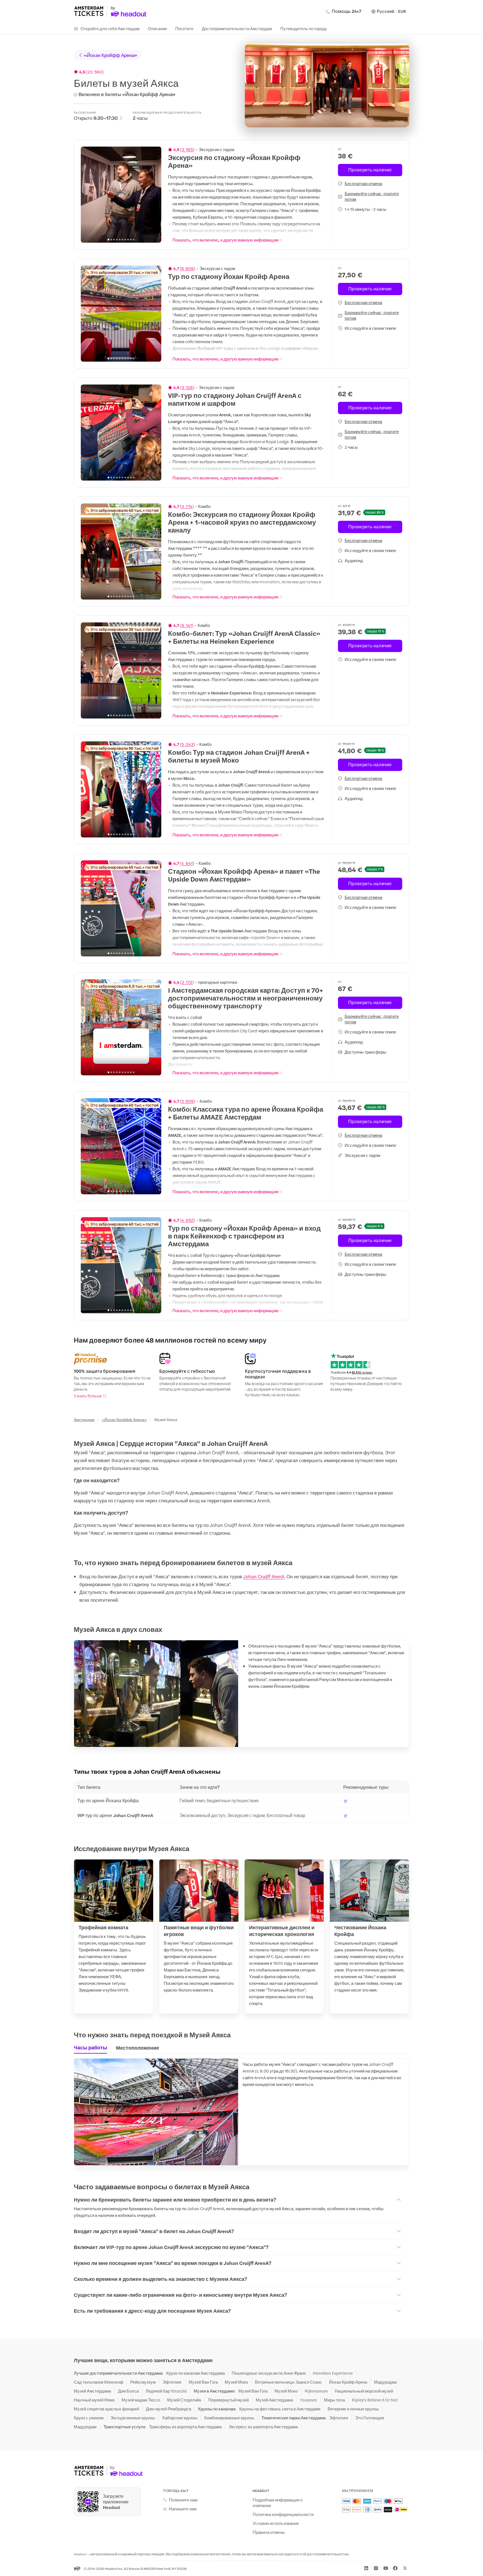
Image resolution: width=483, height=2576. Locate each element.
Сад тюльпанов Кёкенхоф (99, 2382)
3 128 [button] (187, 387)
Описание (157, 28)
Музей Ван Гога (203, 2382)
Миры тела (334, 2400)
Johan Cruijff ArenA (264, 1576)
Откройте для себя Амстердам (110, 28)
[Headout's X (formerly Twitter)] (405, 2568)
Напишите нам (183, 2509)
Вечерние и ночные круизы (353, 2409)
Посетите (184, 28)
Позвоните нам (183, 2500)
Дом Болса (128, 2391)
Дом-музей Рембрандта (169, 2409)
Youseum (308, 2400)
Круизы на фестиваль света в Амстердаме (280, 2409)
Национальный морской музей (364, 2391)
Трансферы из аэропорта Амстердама (185, 2427)
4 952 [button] (187, 1220)
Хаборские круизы (180, 2418)
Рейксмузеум (143, 2382)
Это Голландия (370, 2418)
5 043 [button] (187, 744)
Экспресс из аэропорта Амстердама (263, 2427)
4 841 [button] (187, 863)
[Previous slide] (88, 195)
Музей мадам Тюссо (141, 2400)
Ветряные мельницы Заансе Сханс (288, 2382)
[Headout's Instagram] (376, 2568)
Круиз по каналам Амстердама (196, 2373)
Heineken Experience (333, 2373)
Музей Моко (236, 2382)
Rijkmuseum (316, 2391)
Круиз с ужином (89, 2418)
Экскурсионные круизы (133, 2418)
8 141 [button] (187, 625)
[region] (121, 195)
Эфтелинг (172, 2382)
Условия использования (276, 2523)
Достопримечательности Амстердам (237, 28)
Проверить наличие (370, 170)
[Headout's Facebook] (395, 2568)
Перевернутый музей (229, 2400)
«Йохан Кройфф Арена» (111, 55)
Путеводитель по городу (304, 28)
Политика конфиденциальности (283, 2514)
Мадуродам (385, 2382)
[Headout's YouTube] (386, 2568)
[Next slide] (154, 195)
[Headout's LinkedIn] (366, 2568)
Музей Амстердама (92, 2391)
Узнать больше (88, 1396)
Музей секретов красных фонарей (106, 2409)
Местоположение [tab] (138, 2048)
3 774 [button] (187, 506)
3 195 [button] (187, 149)
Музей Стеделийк (184, 2400)
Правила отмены (269, 2532)
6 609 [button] (188, 268)
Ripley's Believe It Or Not (375, 2400)
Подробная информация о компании (278, 2503)
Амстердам (84, 1419)
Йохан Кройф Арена (348, 2382)
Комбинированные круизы (229, 2418)
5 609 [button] (188, 1101)
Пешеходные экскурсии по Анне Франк (269, 2373)
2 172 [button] (187, 982)
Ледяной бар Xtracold (166, 2391)
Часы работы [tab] (90, 2047)
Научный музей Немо (94, 2400)
